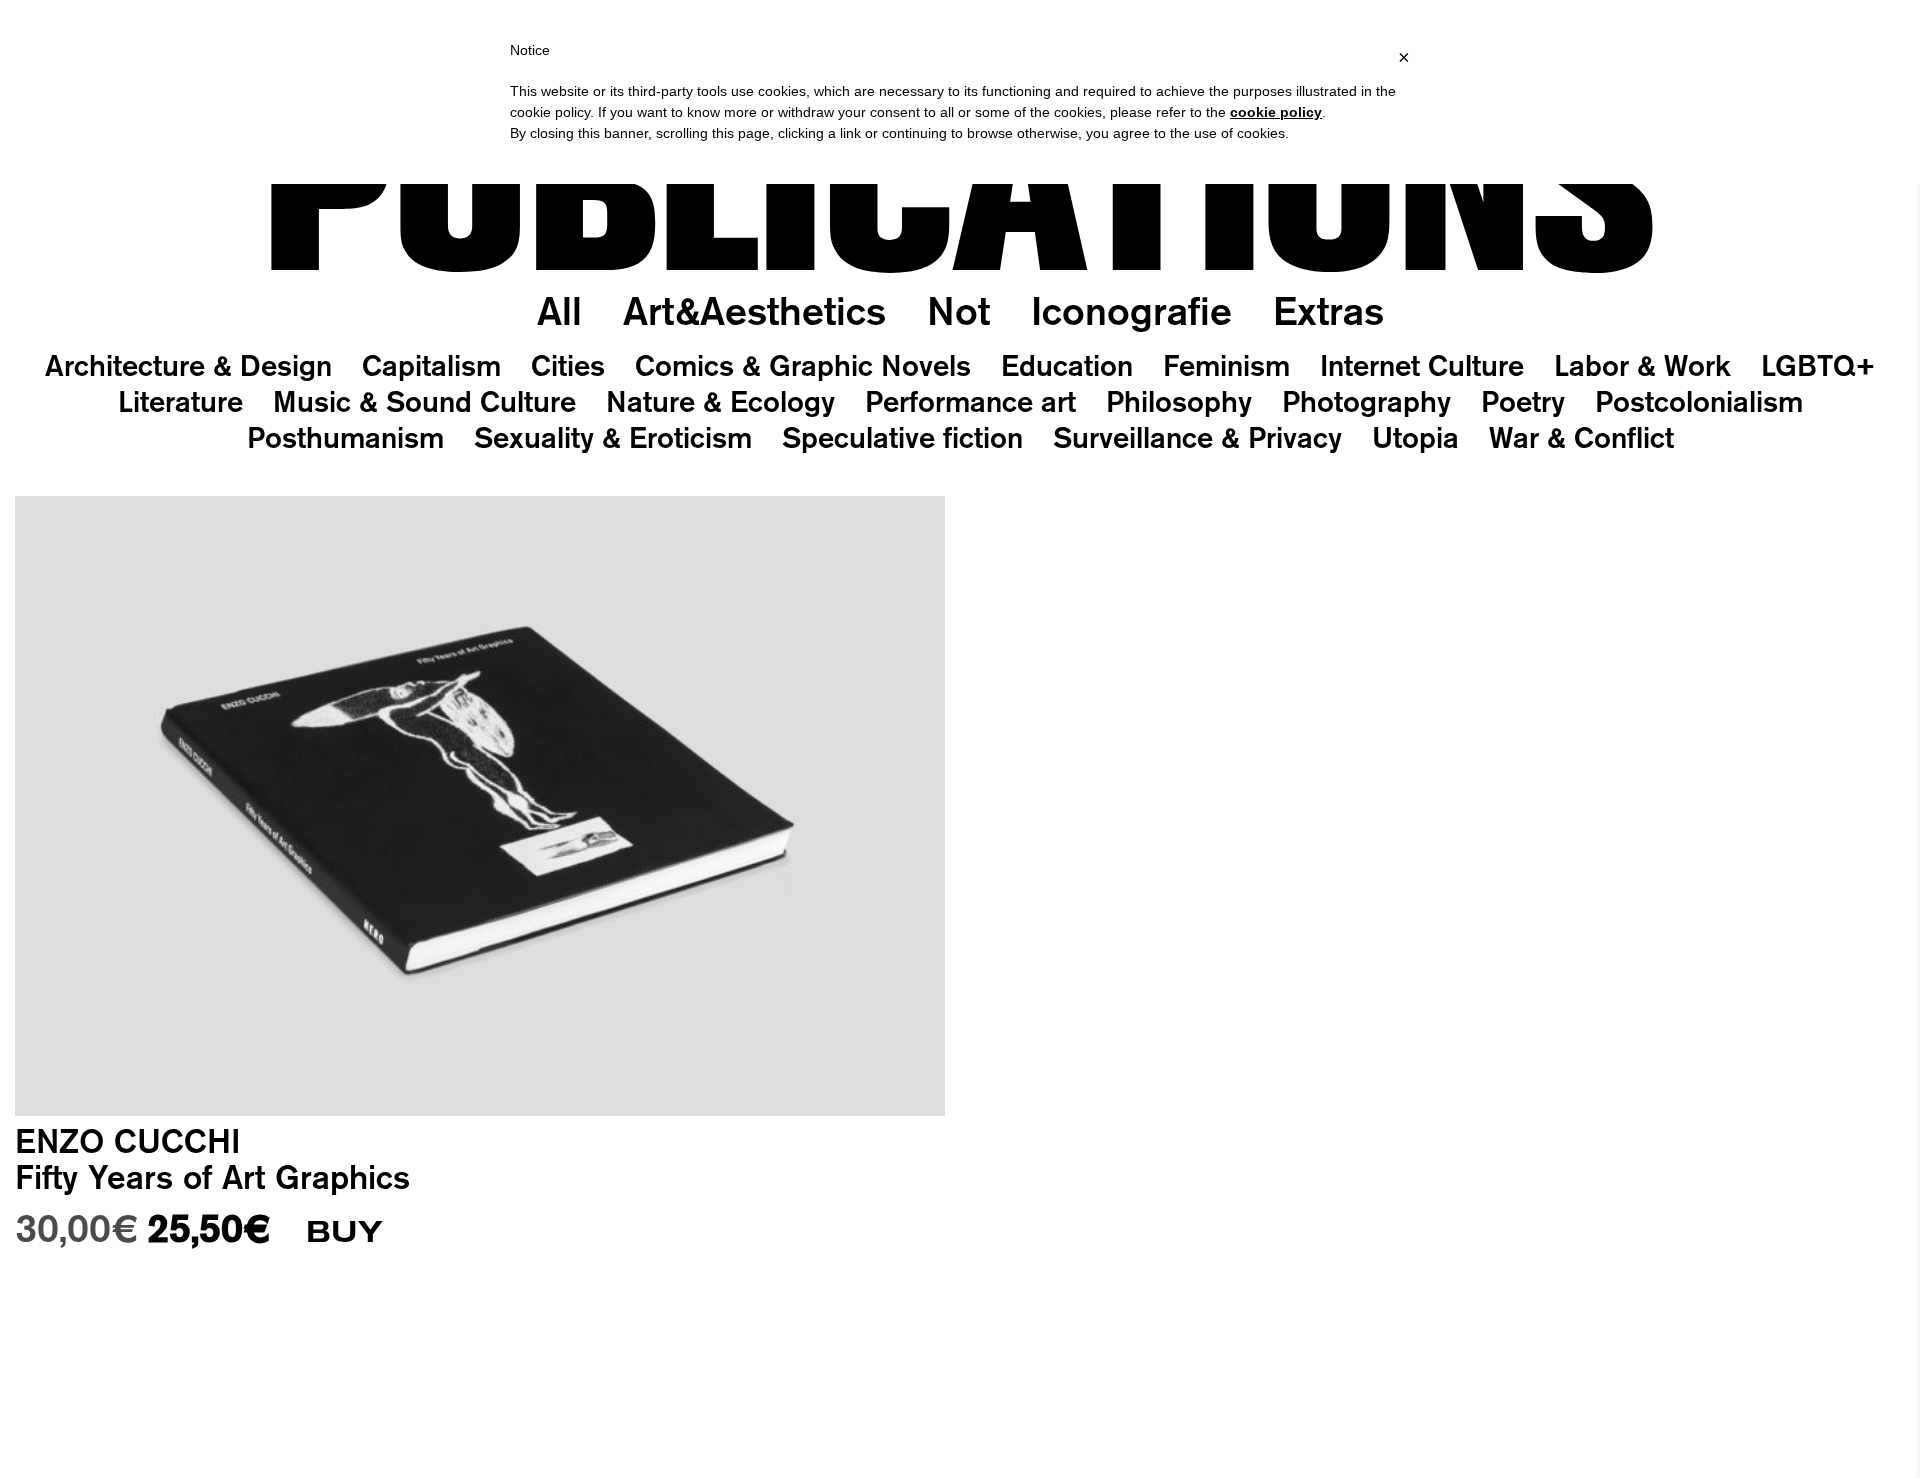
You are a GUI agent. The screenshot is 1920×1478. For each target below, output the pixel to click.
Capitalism (431, 365)
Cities (568, 365)
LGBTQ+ (1818, 365)
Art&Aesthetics (754, 310)
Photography (1366, 401)
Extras (1328, 310)
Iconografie (1131, 310)
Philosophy (1179, 401)
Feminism (1226, 365)
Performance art (970, 401)
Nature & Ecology (720, 401)
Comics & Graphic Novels (803, 365)
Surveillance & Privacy (1197, 437)
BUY (344, 1232)
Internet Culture (1422, 365)
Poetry (1523, 401)
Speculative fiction (902, 437)
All (559, 310)
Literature (180, 401)
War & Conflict (1581, 437)
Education (1067, 365)
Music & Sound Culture (424, 401)
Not (958, 310)
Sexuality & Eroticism (613, 437)
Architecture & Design (188, 365)
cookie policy (1276, 112)
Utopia (1415, 437)
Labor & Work (1642, 365)
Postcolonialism (1699, 401)
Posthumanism (345, 437)
